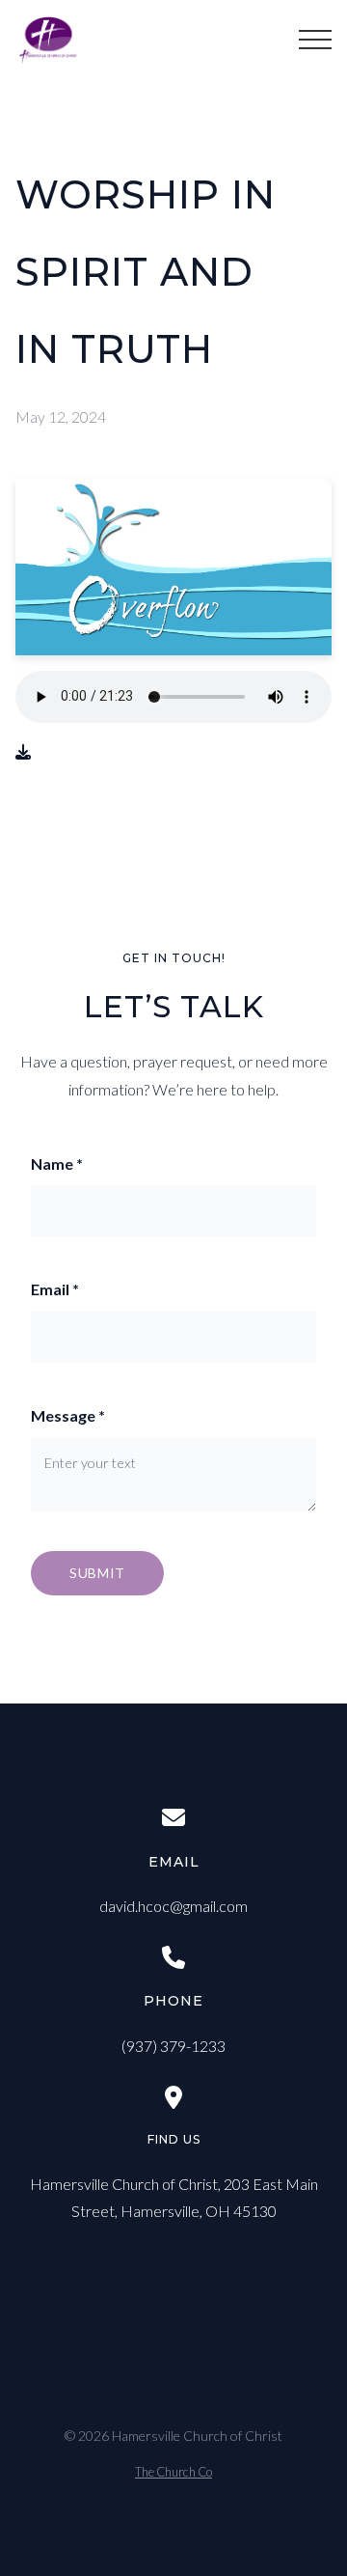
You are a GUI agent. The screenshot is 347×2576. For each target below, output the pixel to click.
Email (55, 1289)
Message (68, 1415)
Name (57, 1163)
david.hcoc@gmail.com (173, 1906)
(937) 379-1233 (173, 2046)
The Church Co (173, 2472)
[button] (315, 40)
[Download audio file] (23, 752)
